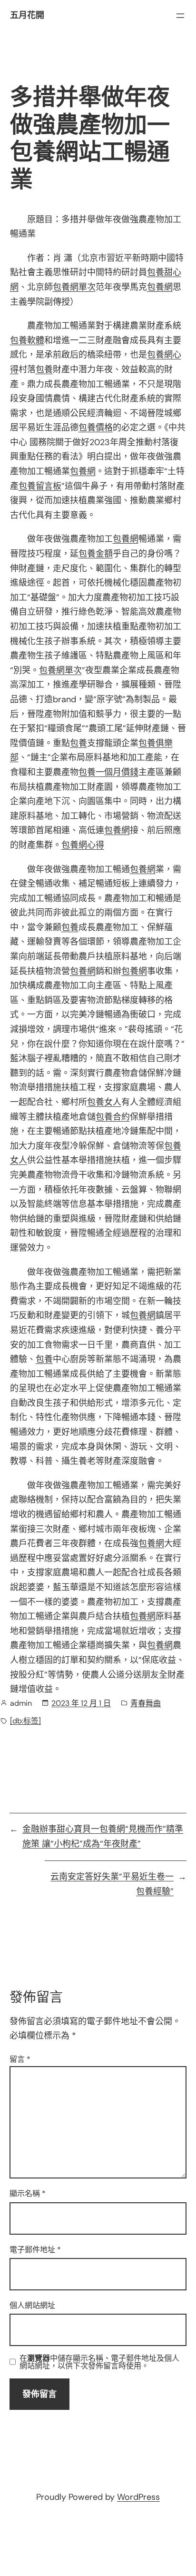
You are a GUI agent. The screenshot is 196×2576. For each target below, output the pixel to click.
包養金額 (96, 554)
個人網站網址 (32, 2305)
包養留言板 (40, 486)
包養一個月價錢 (108, 772)
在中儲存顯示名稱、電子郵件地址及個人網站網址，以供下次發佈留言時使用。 (99, 2362)
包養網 (160, 287)
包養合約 (113, 1117)
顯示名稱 (28, 2193)
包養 (44, 369)
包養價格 (96, 428)
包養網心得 (83, 845)
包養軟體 (27, 340)
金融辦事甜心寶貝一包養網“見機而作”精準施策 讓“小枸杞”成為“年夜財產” (103, 1836)
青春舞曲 (146, 1703)
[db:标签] (25, 1721)
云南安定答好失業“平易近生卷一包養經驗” (112, 1884)
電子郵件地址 (35, 2250)
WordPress (138, 2497)
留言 (20, 2059)
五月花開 (27, 15)
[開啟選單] (180, 16)
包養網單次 (74, 287)
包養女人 (104, 1102)
